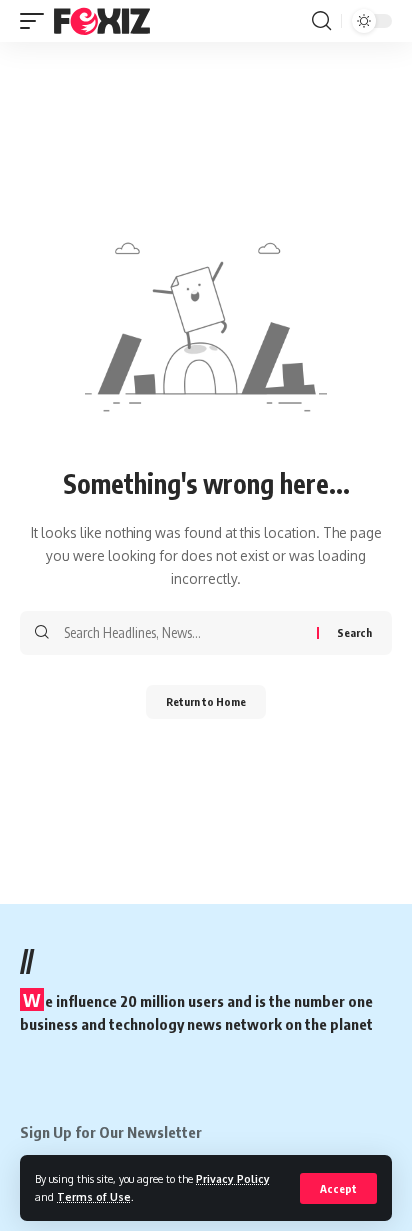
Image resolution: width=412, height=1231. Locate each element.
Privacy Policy (233, 1178)
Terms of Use (94, 1196)
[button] (338, 1188)
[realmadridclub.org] (102, 21)
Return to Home (206, 701)
